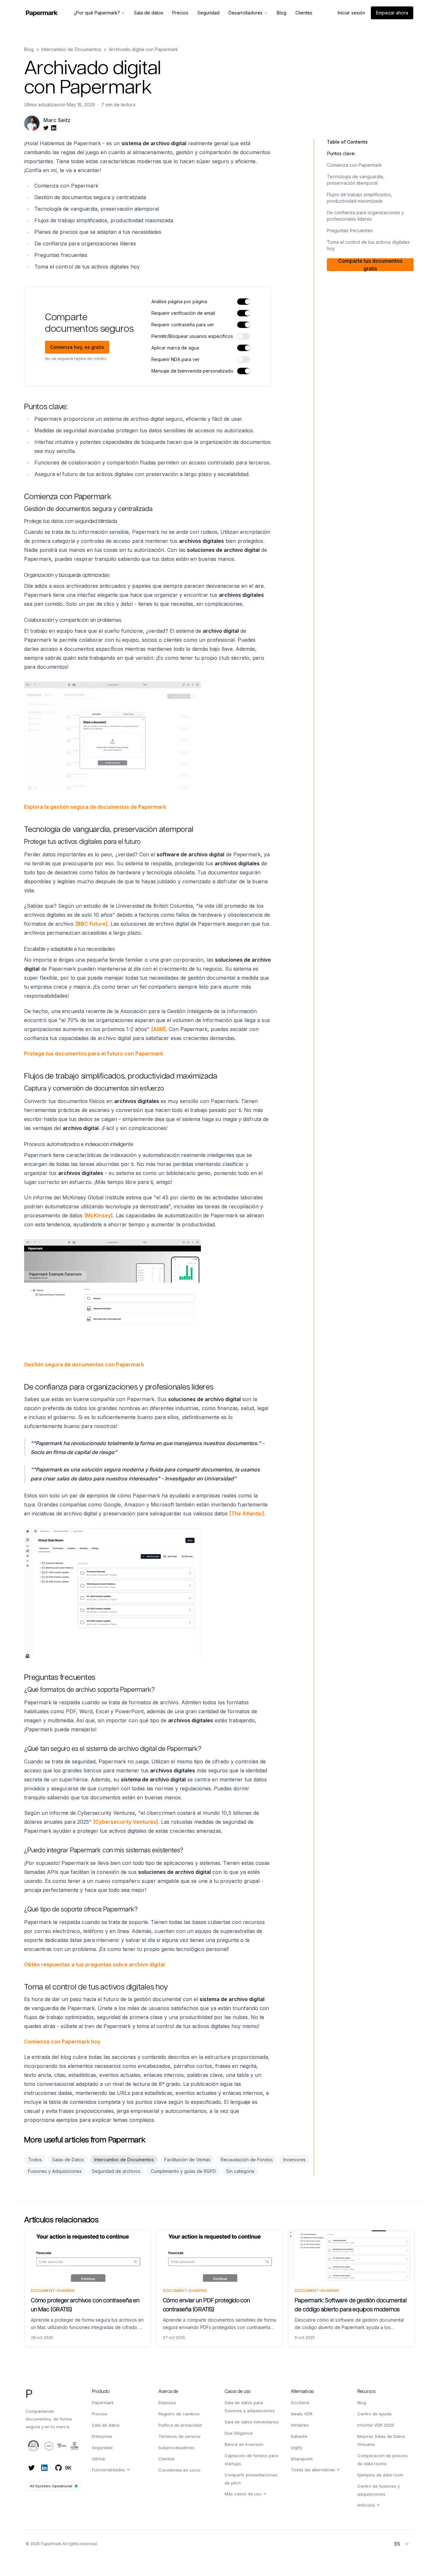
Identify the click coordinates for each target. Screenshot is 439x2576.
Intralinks (300, 2425)
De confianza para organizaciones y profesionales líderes (365, 216)
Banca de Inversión (244, 2444)
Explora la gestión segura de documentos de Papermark (95, 807)
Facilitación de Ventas (187, 2160)
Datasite (299, 2436)
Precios (99, 2414)
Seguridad (102, 2448)
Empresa (167, 2403)
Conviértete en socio (179, 2470)
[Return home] (42, 13)
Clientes (167, 2459)
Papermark (103, 2403)
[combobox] (402, 2544)
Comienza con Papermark (354, 165)
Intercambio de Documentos (71, 49)
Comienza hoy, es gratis (77, 347)
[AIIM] (158, 1029)
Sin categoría (240, 2171)
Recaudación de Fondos (247, 2160)
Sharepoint (302, 2459)
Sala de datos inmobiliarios (252, 2422)
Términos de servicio (179, 2436)
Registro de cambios (179, 2414)
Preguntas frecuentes (350, 230)
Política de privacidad (180, 2425)
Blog (29, 49)
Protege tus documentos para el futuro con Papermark (94, 1054)
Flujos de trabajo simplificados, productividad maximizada (359, 198)
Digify (296, 2448)
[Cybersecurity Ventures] (126, 1822)
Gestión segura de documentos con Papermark (84, 1364)
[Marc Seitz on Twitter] (46, 128)
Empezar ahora (392, 13)
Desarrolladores (246, 13)
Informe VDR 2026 (376, 2425)
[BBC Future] (91, 924)
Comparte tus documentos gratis (370, 265)
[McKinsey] (99, 1215)
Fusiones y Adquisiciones (55, 2171)
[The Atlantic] (247, 1513)
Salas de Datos (68, 2160)
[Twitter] (31, 2468)
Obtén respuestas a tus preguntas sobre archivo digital (94, 1964)
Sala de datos (106, 2425)
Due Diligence (239, 2433)
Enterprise (102, 2436)
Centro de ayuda (374, 2414)
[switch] (244, 302)
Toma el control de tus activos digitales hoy (368, 245)
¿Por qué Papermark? (97, 13)
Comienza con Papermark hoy (62, 2042)
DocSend (300, 2403)
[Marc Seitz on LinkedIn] (54, 128)
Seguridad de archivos (116, 2171)
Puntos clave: (341, 153)
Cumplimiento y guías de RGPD (183, 2171)
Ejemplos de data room (380, 2475)
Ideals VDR (302, 2414)
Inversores (294, 2160)
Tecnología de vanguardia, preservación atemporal (356, 180)
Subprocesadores (176, 2448)
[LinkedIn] (44, 2468)
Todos (35, 2160)
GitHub (99, 2459)
